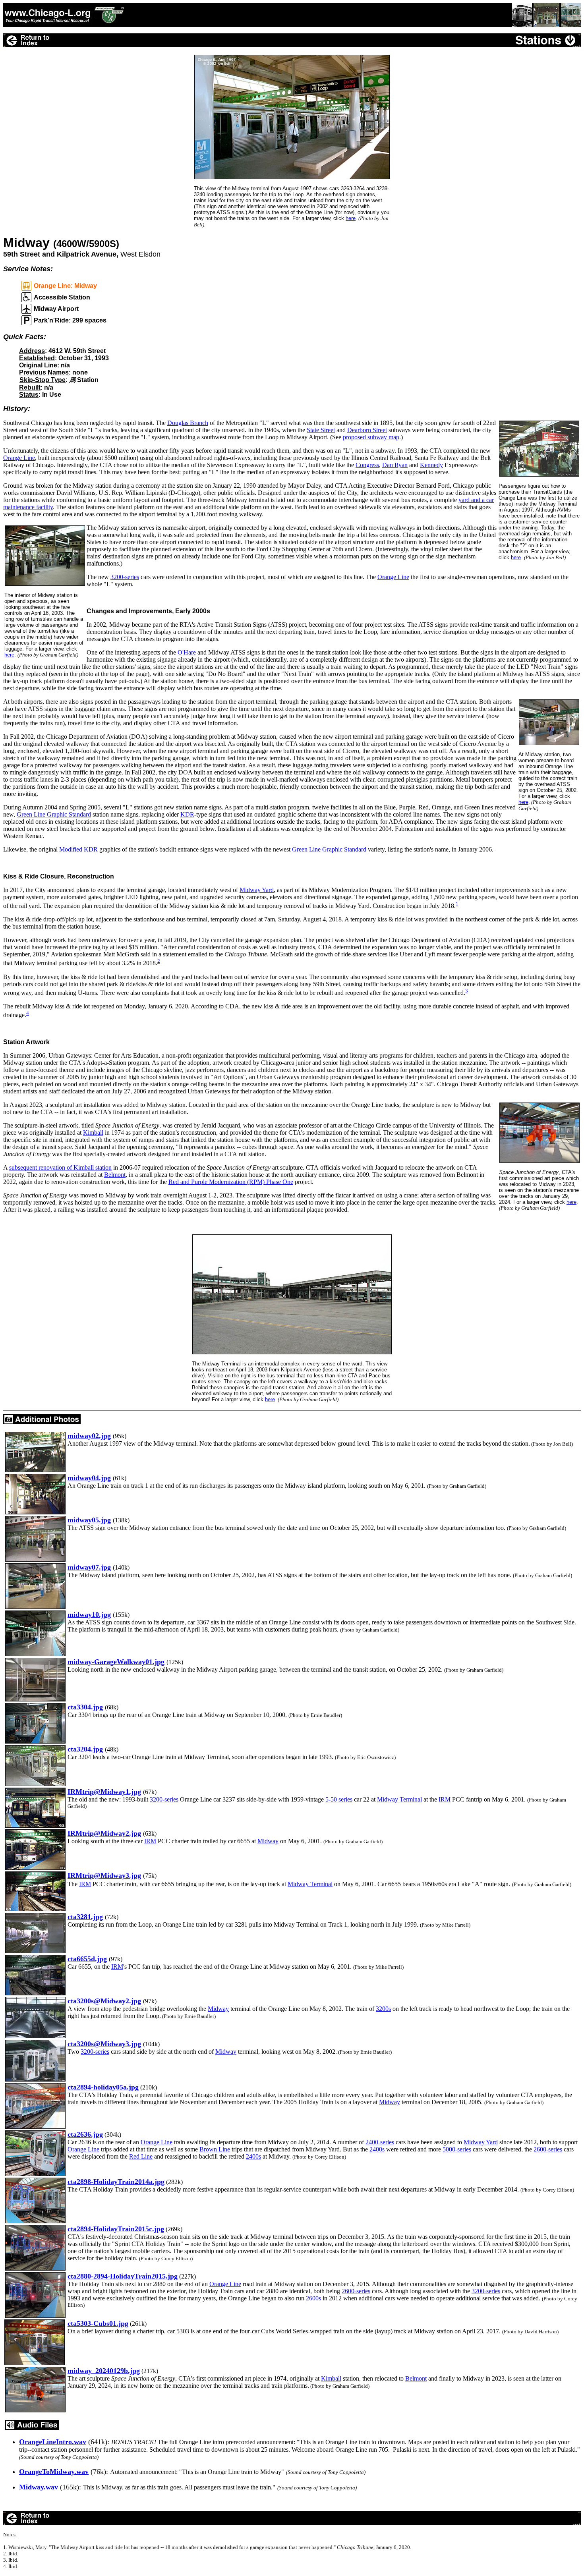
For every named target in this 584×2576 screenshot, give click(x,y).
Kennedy (431, 465)
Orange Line (19, 458)
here (9, 655)
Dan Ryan (395, 465)
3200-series (125, 577)
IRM (445, 1799)
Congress (367, 465)
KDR (187, 814)
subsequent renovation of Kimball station (60, 1167)
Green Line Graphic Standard (54, 814)
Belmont (115, 1175)
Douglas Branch (188, 423)
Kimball (93, 1133)
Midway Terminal (399, 1799)
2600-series (548, 2149)
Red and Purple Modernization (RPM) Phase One (231, 1182)
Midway (268, 1841)
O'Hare (187, 652)
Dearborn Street (367, 430)
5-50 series (339, 1799)
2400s (377, 2149)
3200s (383, 2009)
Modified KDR (78, 849)
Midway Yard (257, 890)
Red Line (141, 2156)
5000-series (457, 2149)
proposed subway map (371, 437)
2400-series (380, 2142)
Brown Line (215, 2149)
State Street (321, 430)
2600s (313, 2298)
